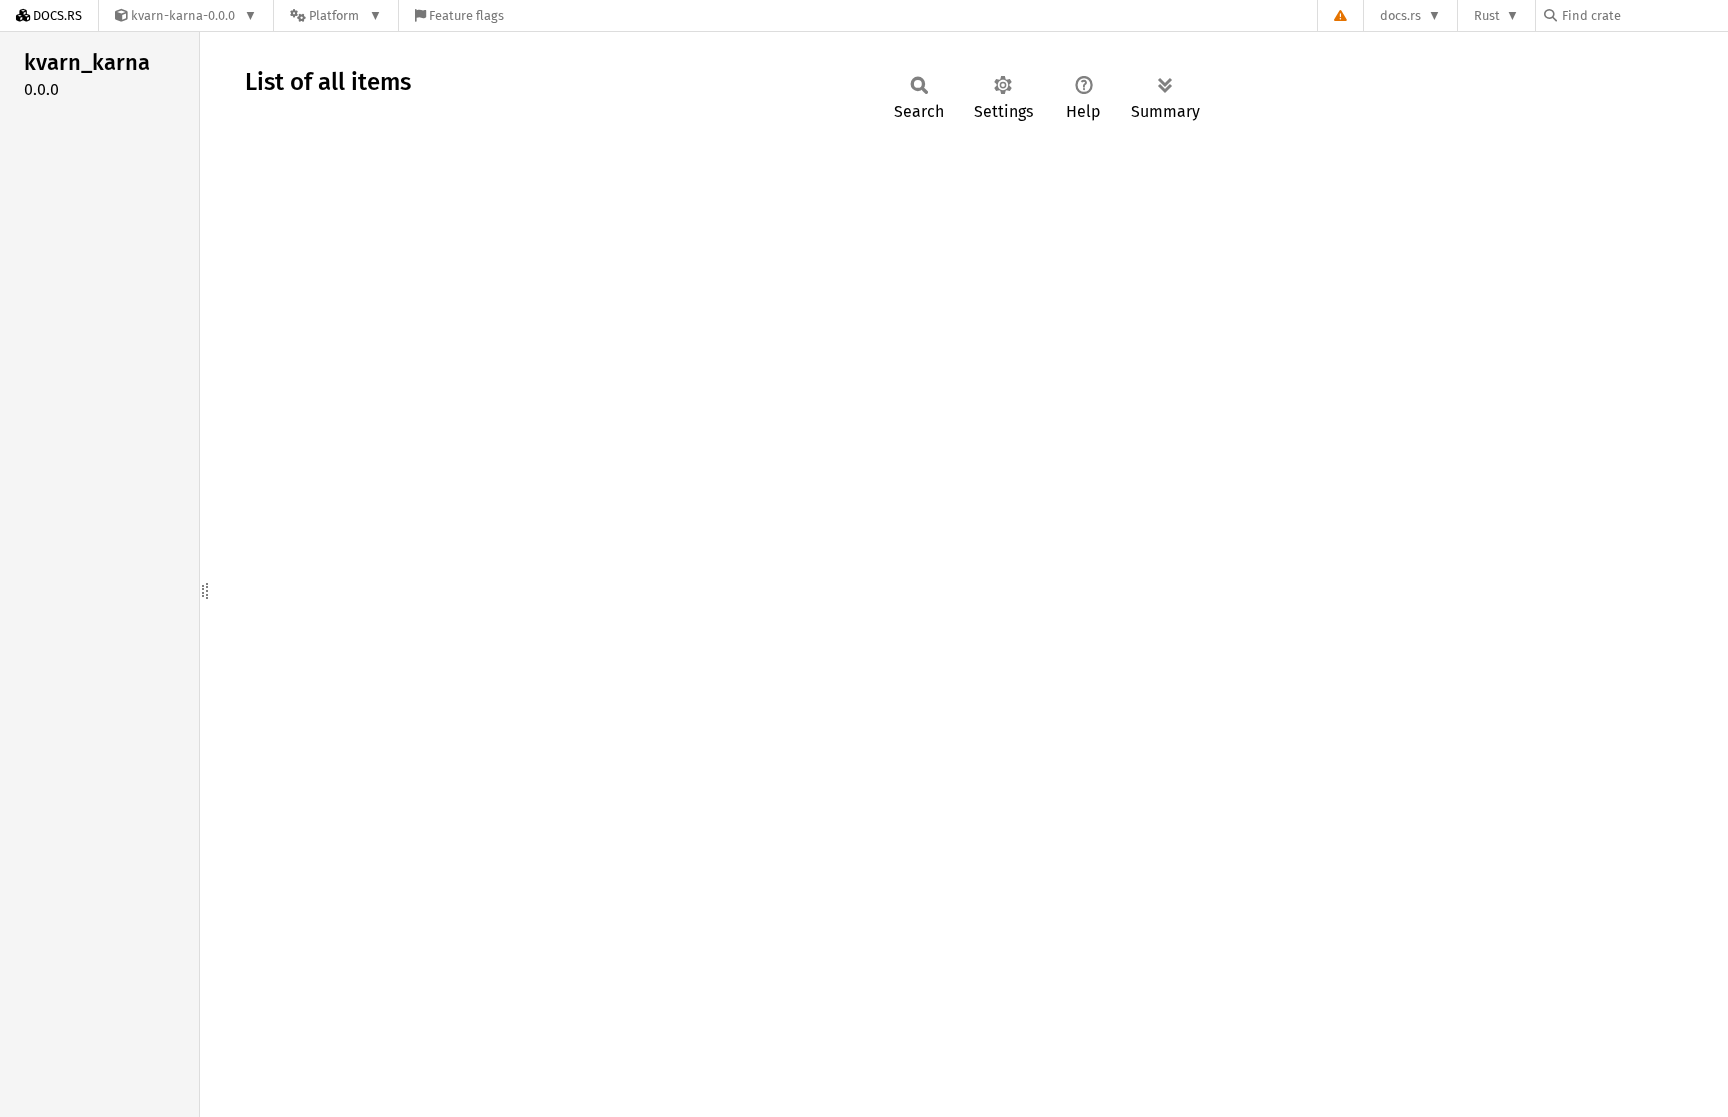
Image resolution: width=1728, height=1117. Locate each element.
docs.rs (1400, 15)
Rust (1487, 15)
